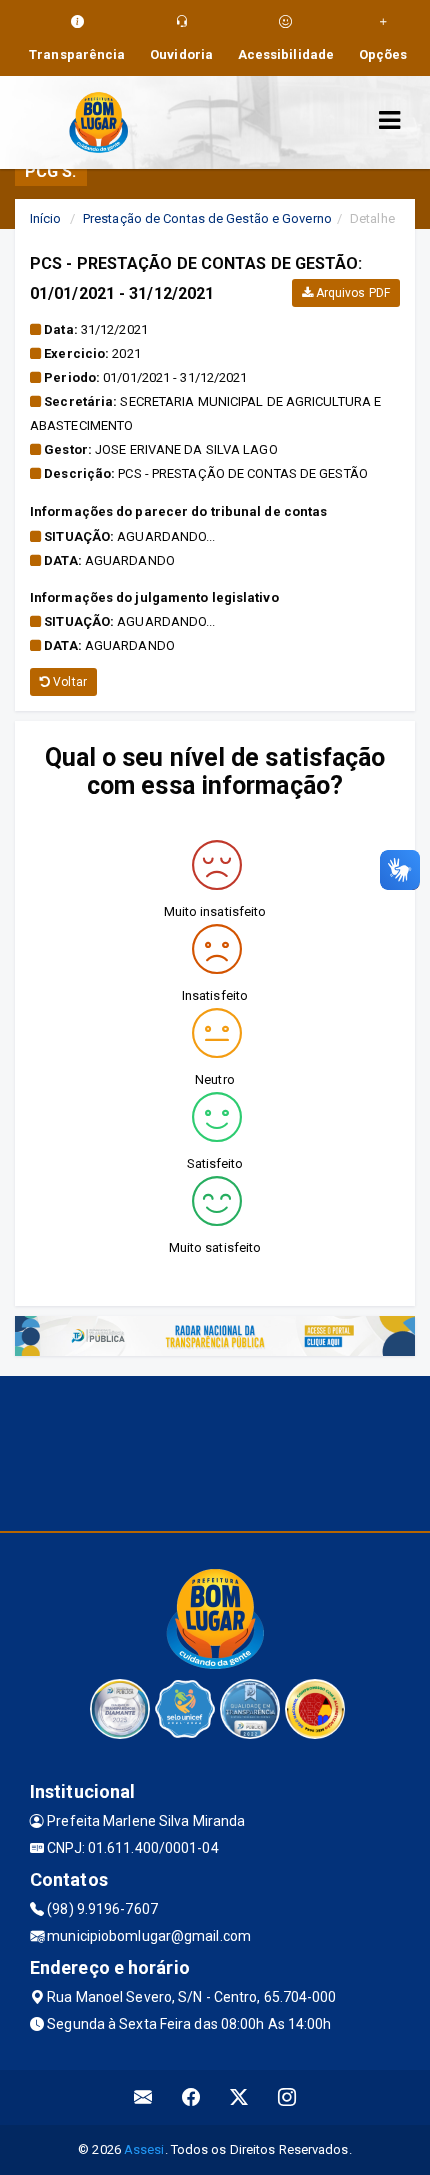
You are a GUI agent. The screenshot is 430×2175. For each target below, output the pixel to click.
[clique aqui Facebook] (191, 2097)
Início (46, 218)
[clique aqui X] (239, 2097)
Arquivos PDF (351, 293)
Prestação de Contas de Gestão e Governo (207, 218)
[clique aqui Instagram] (287, 2097)
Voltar (68, 682)
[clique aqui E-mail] (143, 2097)
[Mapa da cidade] (215, 1451)
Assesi (144, 2149)
